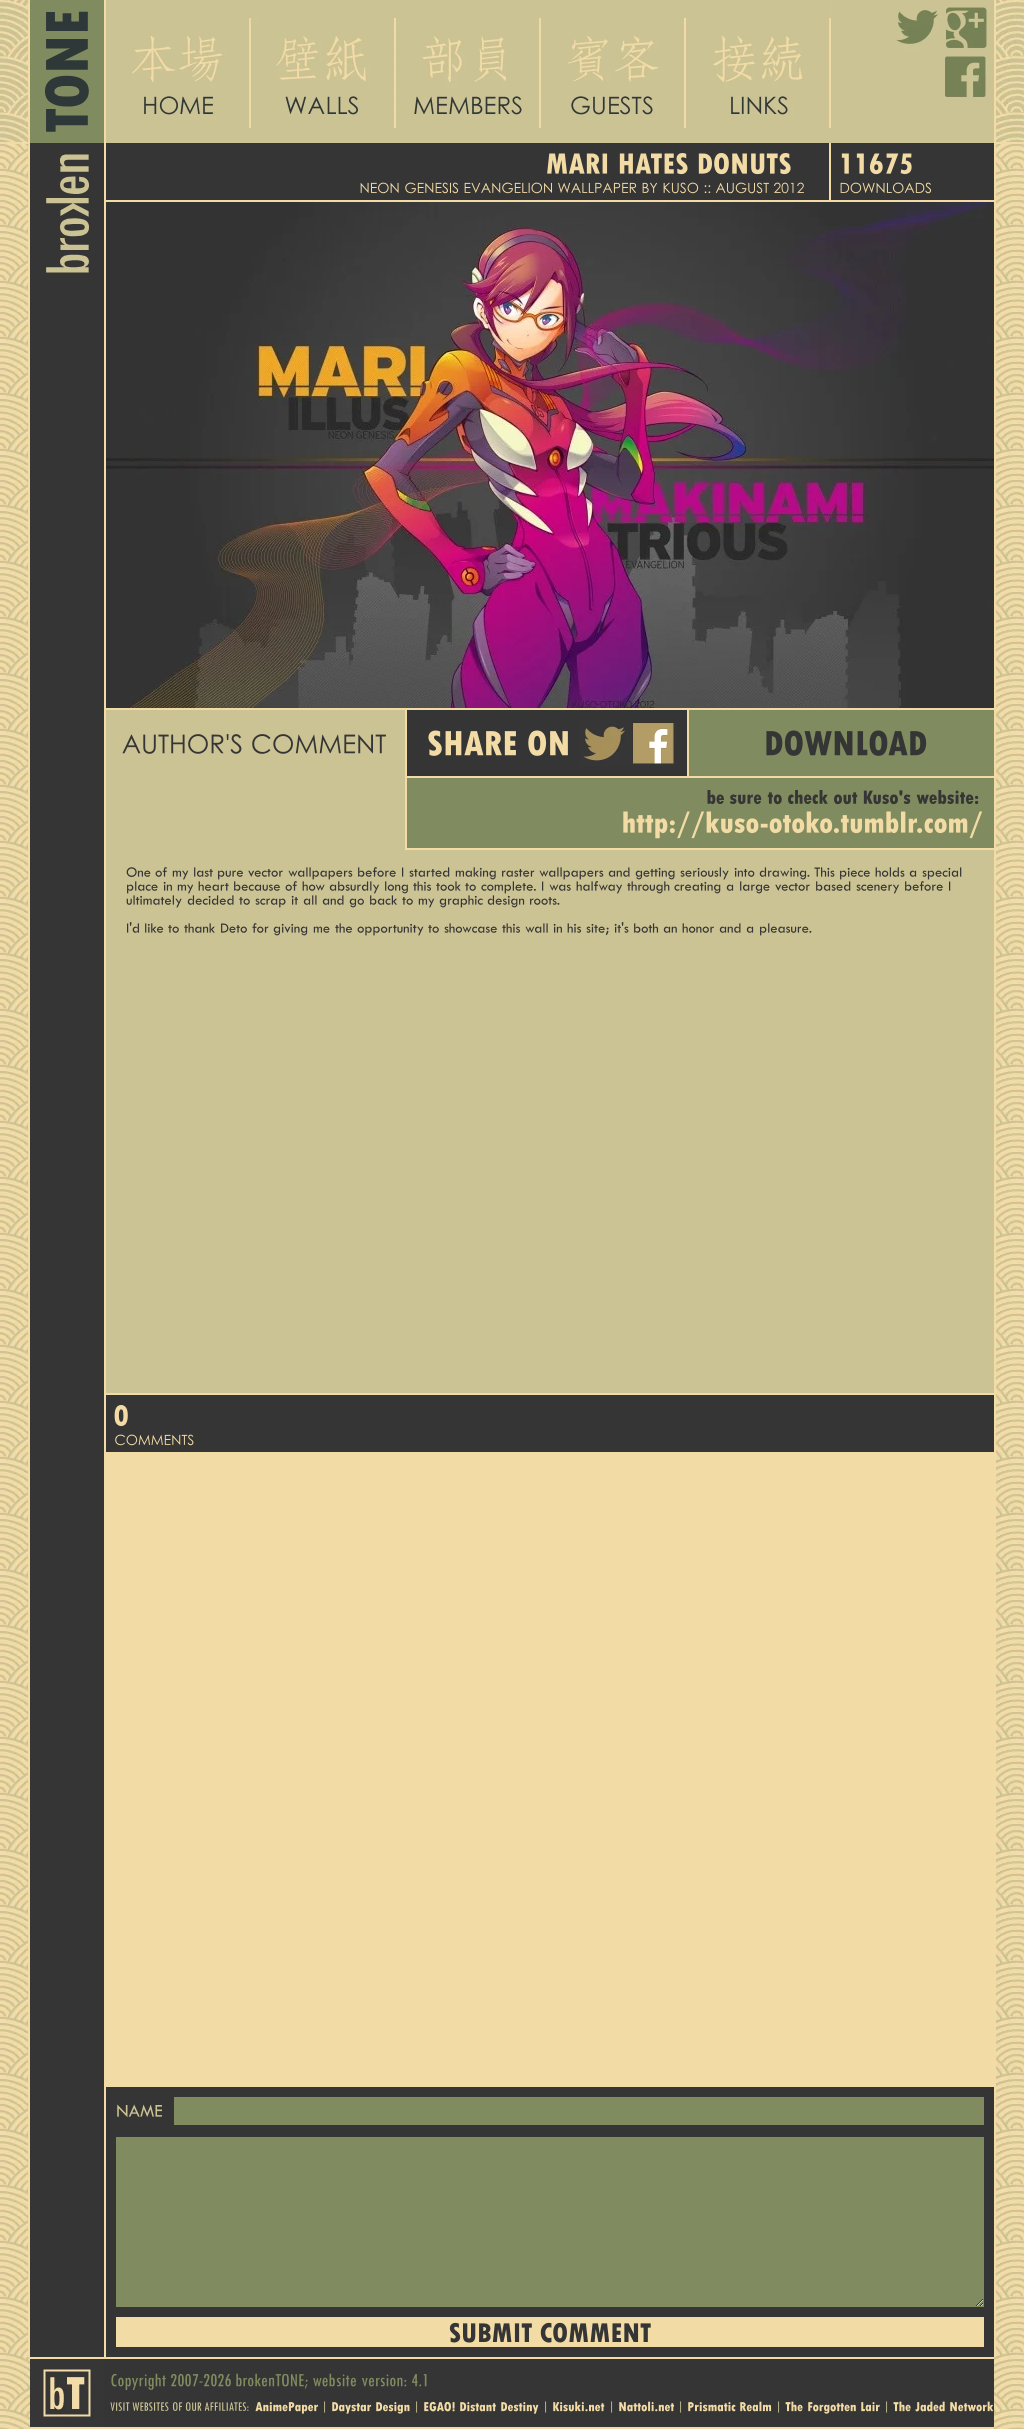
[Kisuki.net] (578, 2404)
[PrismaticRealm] (729, 2404)
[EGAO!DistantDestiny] (481, 2404)
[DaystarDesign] (370, 2404)
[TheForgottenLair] (832, 2404)
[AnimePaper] (286, 2404)
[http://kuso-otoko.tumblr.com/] (803, 823)
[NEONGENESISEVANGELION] (456, 187)
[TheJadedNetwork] (943, 2404)
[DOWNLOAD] (841, 743)
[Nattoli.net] (646, 2404)
